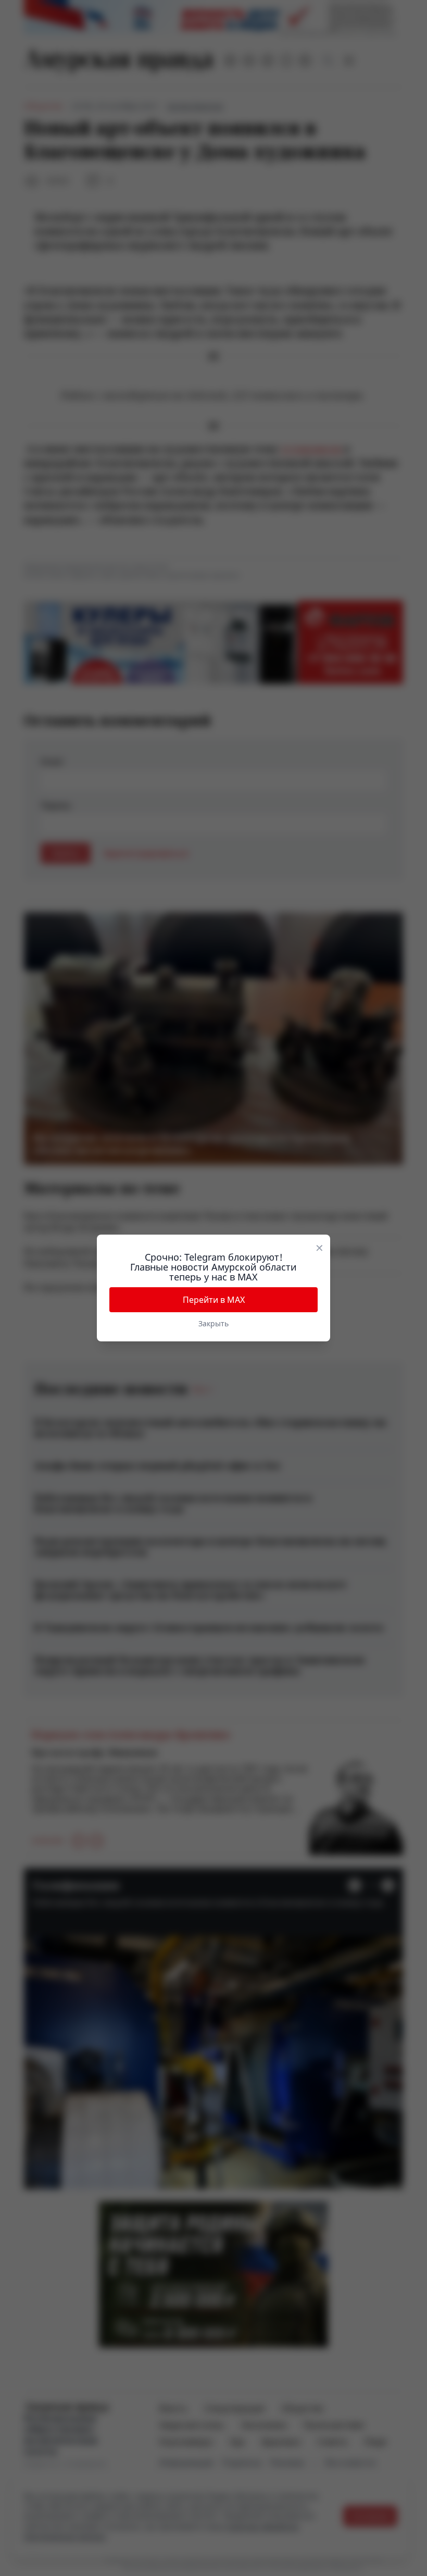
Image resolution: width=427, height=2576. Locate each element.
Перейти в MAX (214, 1300)
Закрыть (213, 1323)
